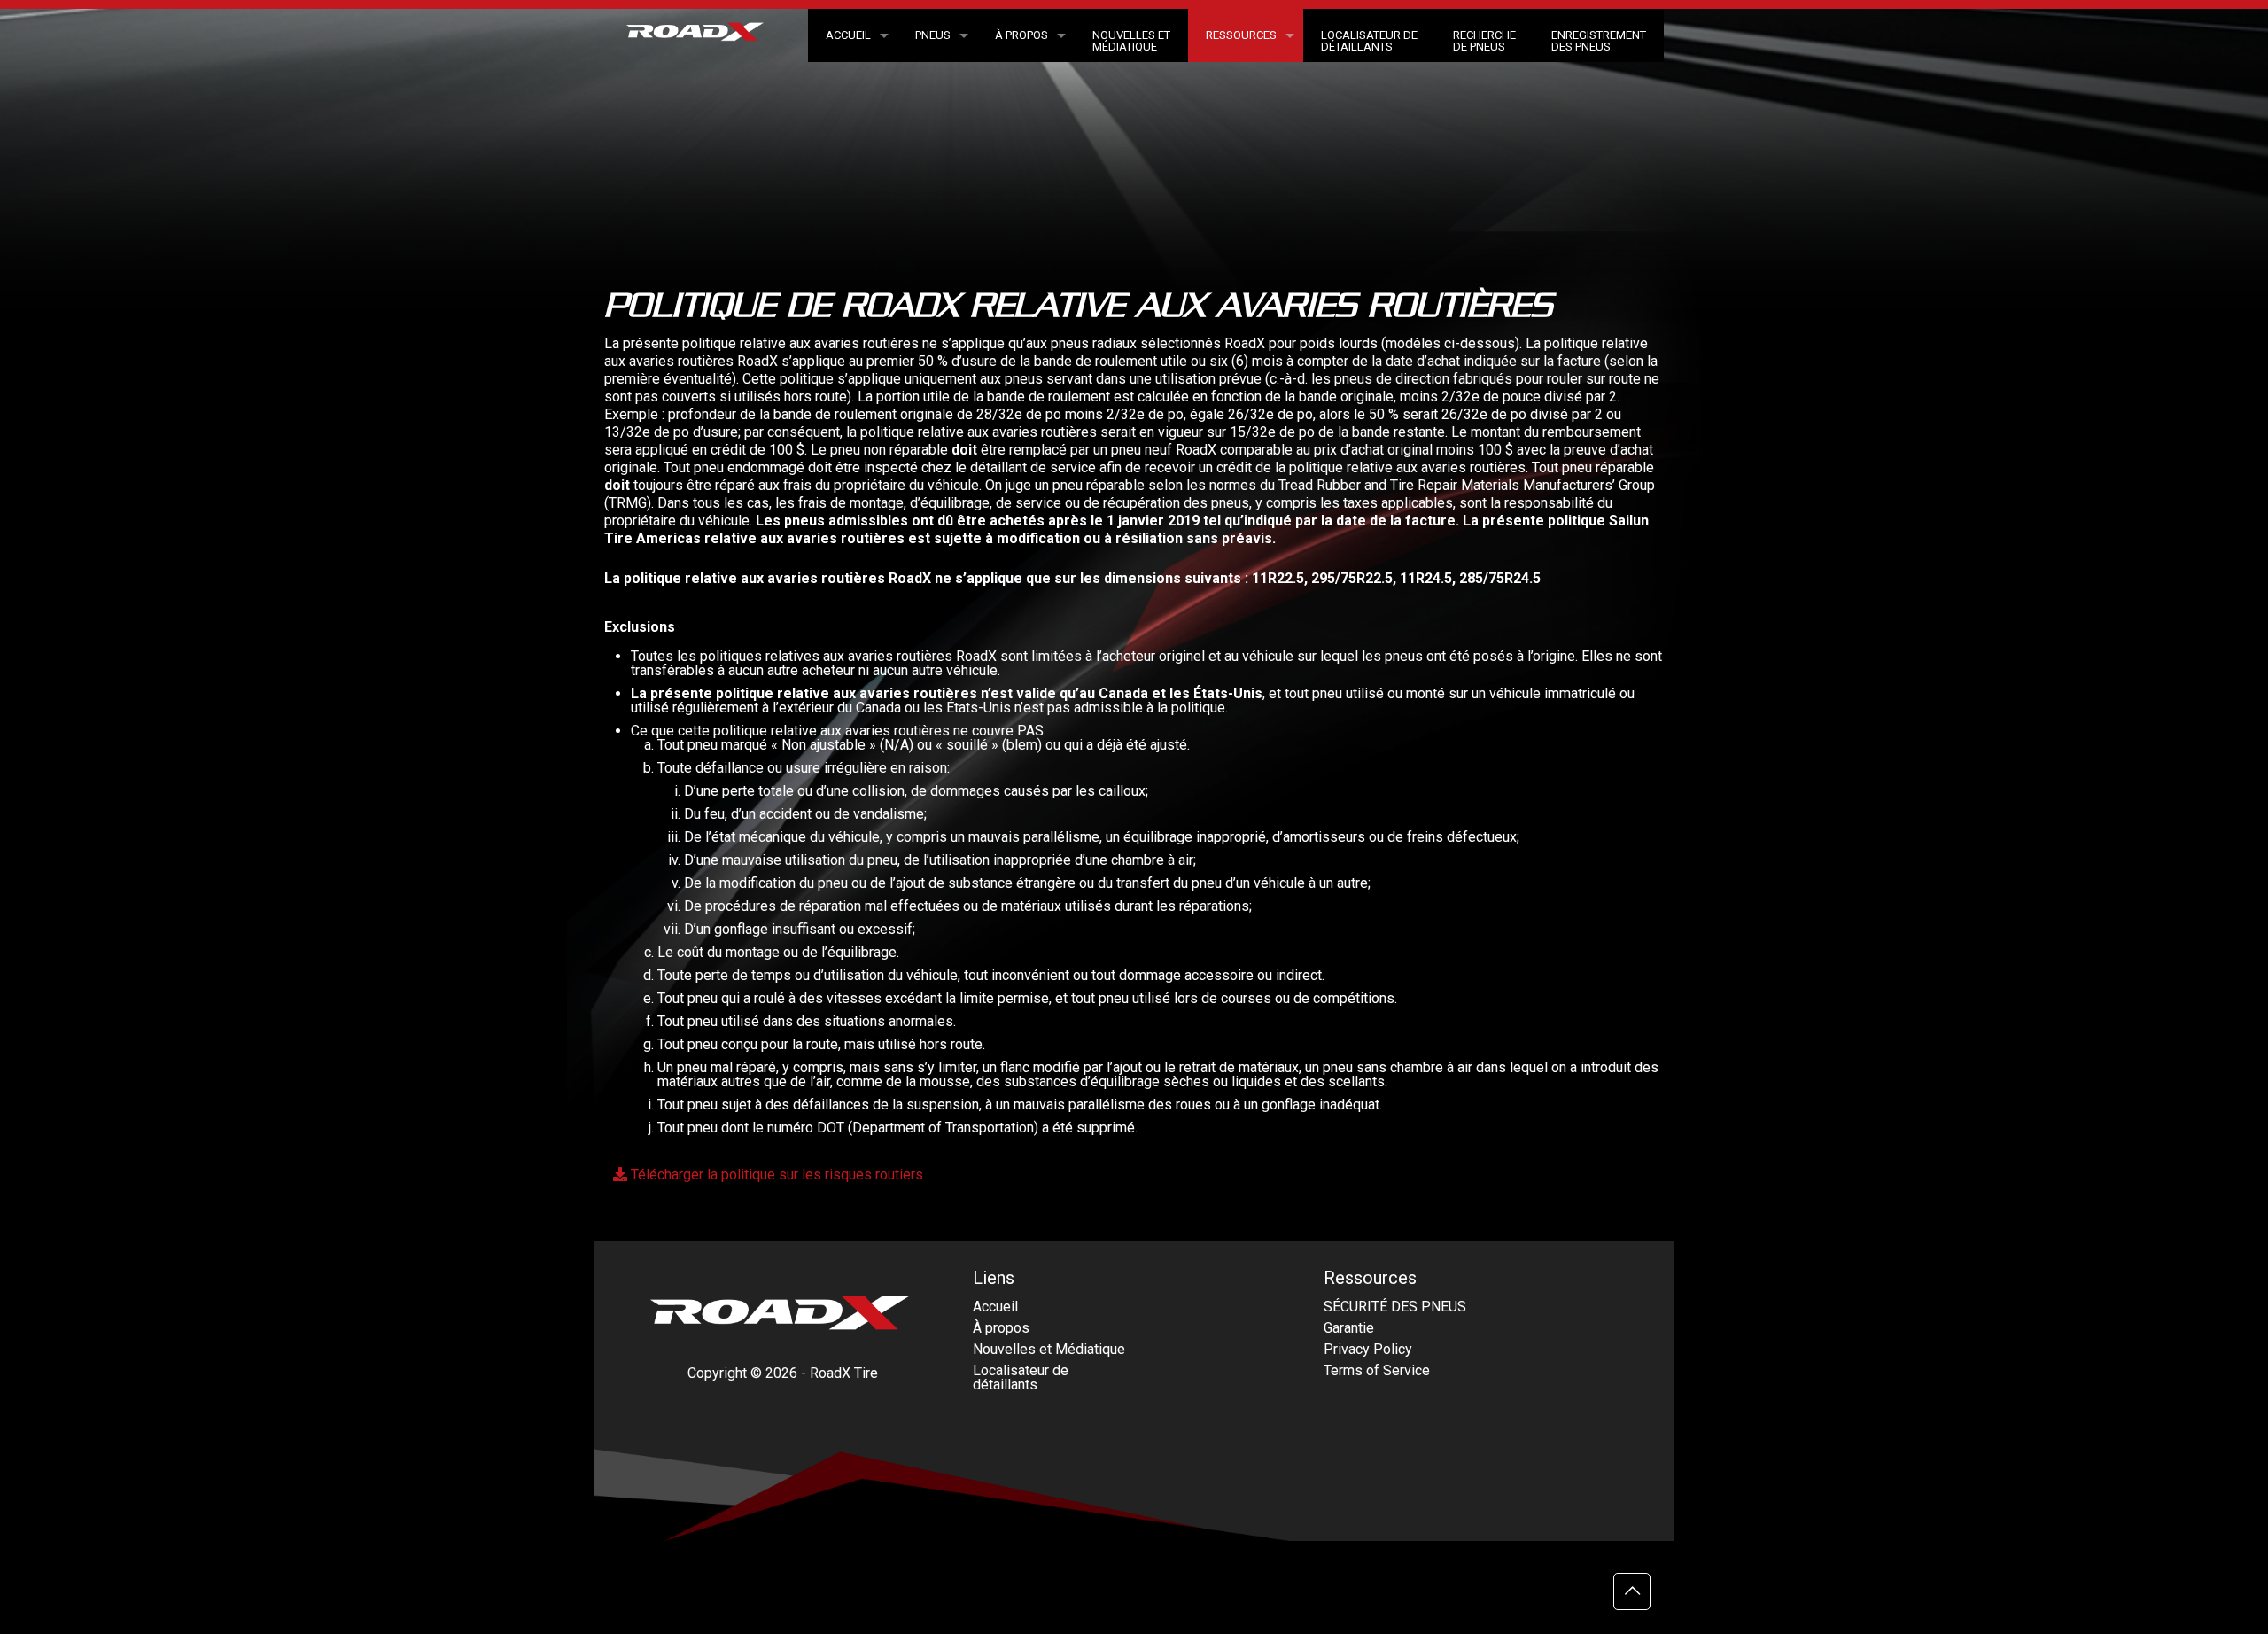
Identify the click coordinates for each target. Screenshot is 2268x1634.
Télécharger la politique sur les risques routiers (775, 1175)
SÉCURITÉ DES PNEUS (1395, 1307)
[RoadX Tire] (706, 38)
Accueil (995, 1307)
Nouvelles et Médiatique (1049, 1349)
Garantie (1349, 1328)
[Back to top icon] (1632, 1591)
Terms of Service (1377, 1370)
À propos (1001, 1328)
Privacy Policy (1368, 1349)
